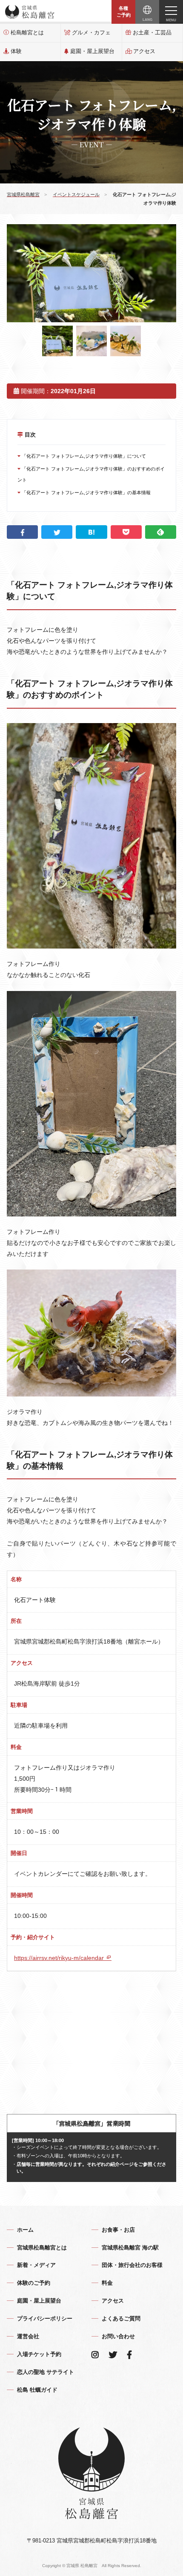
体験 (16, 51)
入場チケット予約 (39, 2354)
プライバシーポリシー (45, 2318)
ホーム (25, 2230)
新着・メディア (36, 2265)
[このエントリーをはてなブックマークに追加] (91, 532)
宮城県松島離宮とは (42, 2248)
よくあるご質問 (121, 2318)
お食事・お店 (118, 2230)
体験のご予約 (34, 2283)
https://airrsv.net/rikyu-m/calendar (60, 1958)
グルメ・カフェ (91, 32)
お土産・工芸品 (152, 32)
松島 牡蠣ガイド (37, 2390)
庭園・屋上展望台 (92, 51)
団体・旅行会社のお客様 (132, 2265)
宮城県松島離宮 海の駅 (130, 2248)
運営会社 (28, 2336)
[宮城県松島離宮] (30, 12)
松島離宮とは (27, 32)
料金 (107, 2283)
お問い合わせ (118, 2336)
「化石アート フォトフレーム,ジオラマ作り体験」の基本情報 (86, 493)
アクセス (144, 51)
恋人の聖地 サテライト (46, 2372)
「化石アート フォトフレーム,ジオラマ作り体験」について (83, 456)
